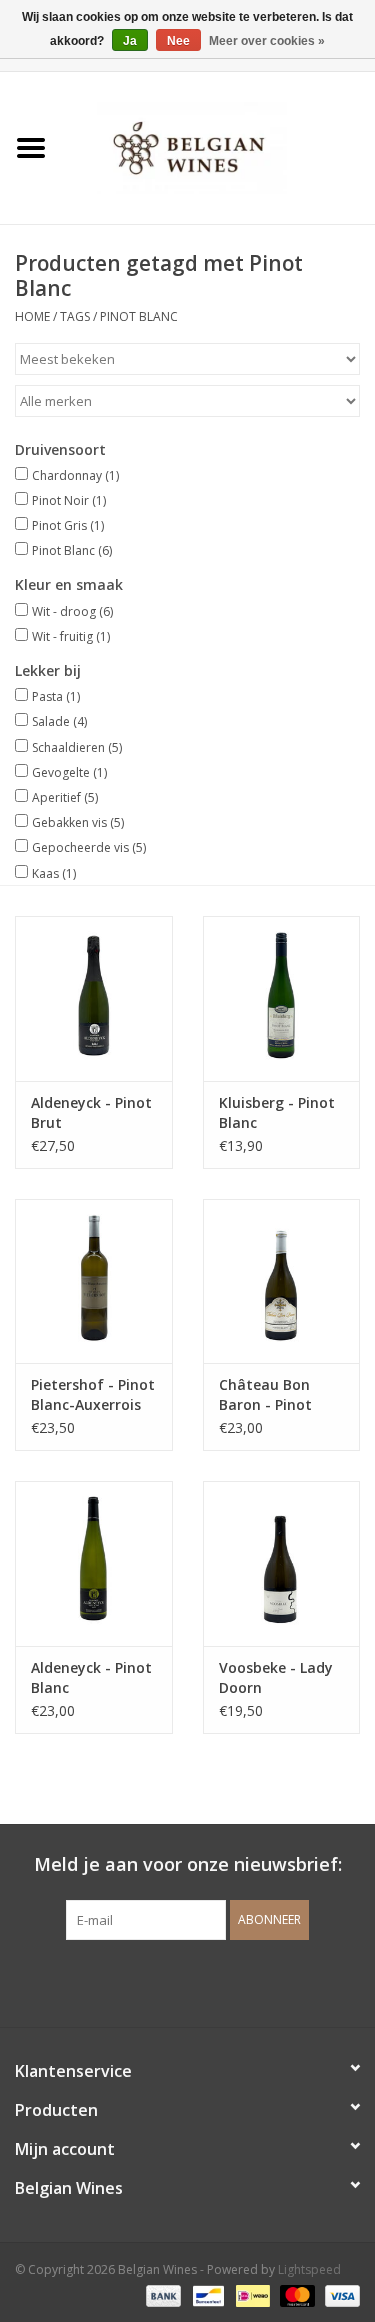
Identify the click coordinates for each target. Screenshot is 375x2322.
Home (32, 316)
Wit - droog (72, 611)
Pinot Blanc (139, 316)
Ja (130, 41)
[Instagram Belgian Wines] (224, 1981)
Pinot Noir (69, 500)
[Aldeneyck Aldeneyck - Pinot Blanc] (94, 1563)
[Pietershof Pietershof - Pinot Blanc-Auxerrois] (94, 1281)
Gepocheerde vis (89, 847)
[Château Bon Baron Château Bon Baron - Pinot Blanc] (282, 1281)
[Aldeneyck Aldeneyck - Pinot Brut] (94, 998)
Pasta (56, 696)
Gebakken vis (78, 822)
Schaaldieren (77, 747)
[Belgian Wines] (219, 146)
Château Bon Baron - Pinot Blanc (265, 1395)
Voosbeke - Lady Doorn (276, 1677)
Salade (59, 721)
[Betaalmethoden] (161, 2294)
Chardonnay (75, 475)
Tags (75, 316)
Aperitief (65, 797)
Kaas (54, 873)
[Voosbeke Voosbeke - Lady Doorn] (282, 1563)
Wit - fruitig (71, 636)
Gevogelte (69, 772)
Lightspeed (309, 2269)
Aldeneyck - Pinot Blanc (91, 1677)
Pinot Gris (68, 525)
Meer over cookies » (267, 41)
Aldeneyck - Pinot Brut (91, 1112)
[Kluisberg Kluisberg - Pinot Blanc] (282, 998)
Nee (178, 41)
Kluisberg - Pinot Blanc (277, 1112)
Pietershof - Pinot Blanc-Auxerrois (93, 1394)
